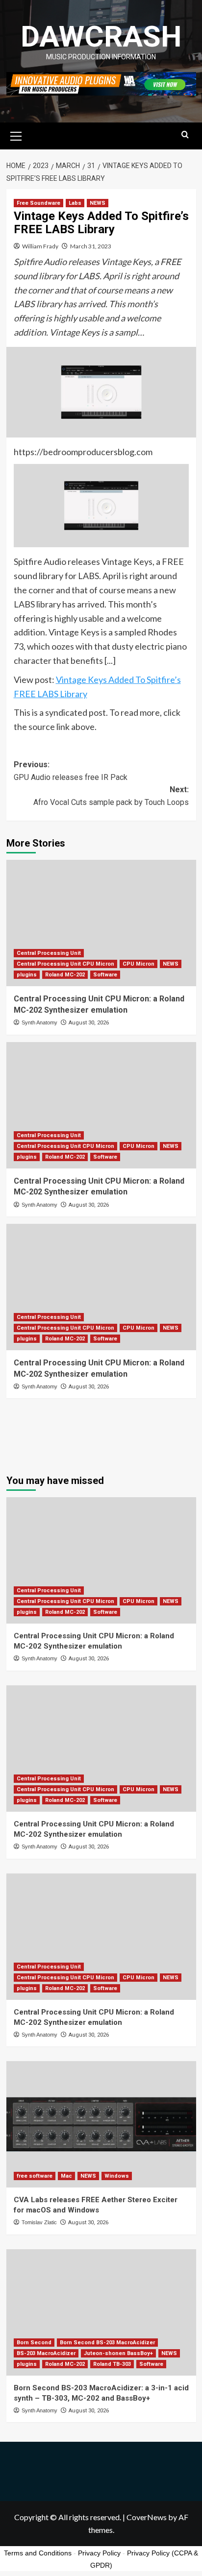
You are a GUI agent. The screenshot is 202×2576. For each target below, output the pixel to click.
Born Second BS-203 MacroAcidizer (107, 2343)
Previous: (71, 771)
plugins (27, 975)
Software (105, 975)
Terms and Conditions (38, 2553)
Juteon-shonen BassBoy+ (118, 2353)
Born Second (34, 2343)
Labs (75, 203)
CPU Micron (139, 964)
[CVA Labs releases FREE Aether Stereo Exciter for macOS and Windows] (101, 2124)
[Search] (185, 135)
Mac (66, 2176)
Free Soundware (38, 203)
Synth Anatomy (39, 1022)
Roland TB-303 (112, 2364)
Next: (111, 796)
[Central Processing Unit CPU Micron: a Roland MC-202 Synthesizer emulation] (101, 923)
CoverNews (147, 2517)
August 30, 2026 (89, 1023)
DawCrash (101, 36)
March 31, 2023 (91, 246)
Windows (117, 2176)
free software (35, 2176)
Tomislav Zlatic (39, 2222)
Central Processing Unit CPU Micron (65, 964)
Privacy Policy (99, 2553)
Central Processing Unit (49, 953)
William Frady (40, 246)
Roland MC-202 (65, 975)
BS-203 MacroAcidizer (46, 2353)
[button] (16, 135)
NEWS (98, 203)
